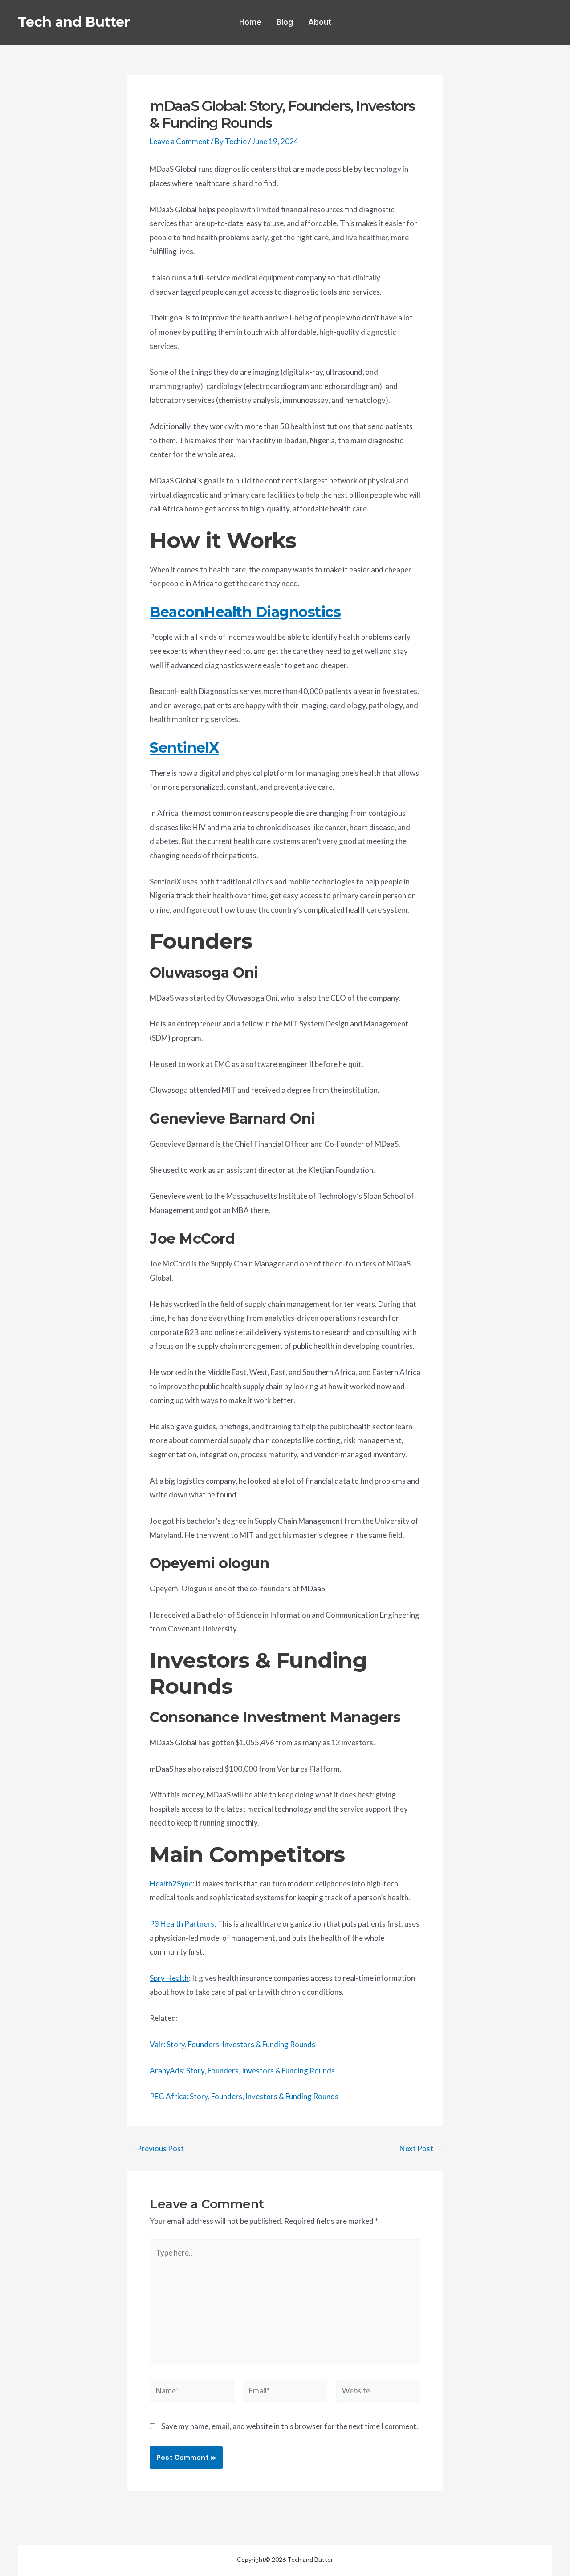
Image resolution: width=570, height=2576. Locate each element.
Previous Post (156, 2148)
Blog (285, 22)
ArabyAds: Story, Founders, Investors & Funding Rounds (242, 2071)
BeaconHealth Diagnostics (245, 612)
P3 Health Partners (182, 1924)
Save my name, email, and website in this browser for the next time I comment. (290, 2426)
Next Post (421, 2148)
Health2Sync (171, 1884)
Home (250, 22)
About (320, 22)
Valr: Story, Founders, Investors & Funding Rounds (232, 2044)
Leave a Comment (179, 141)
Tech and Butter (74, 22)
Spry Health (169, 1978)
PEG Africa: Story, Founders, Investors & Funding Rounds (244, 2096)
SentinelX (184, 748)
